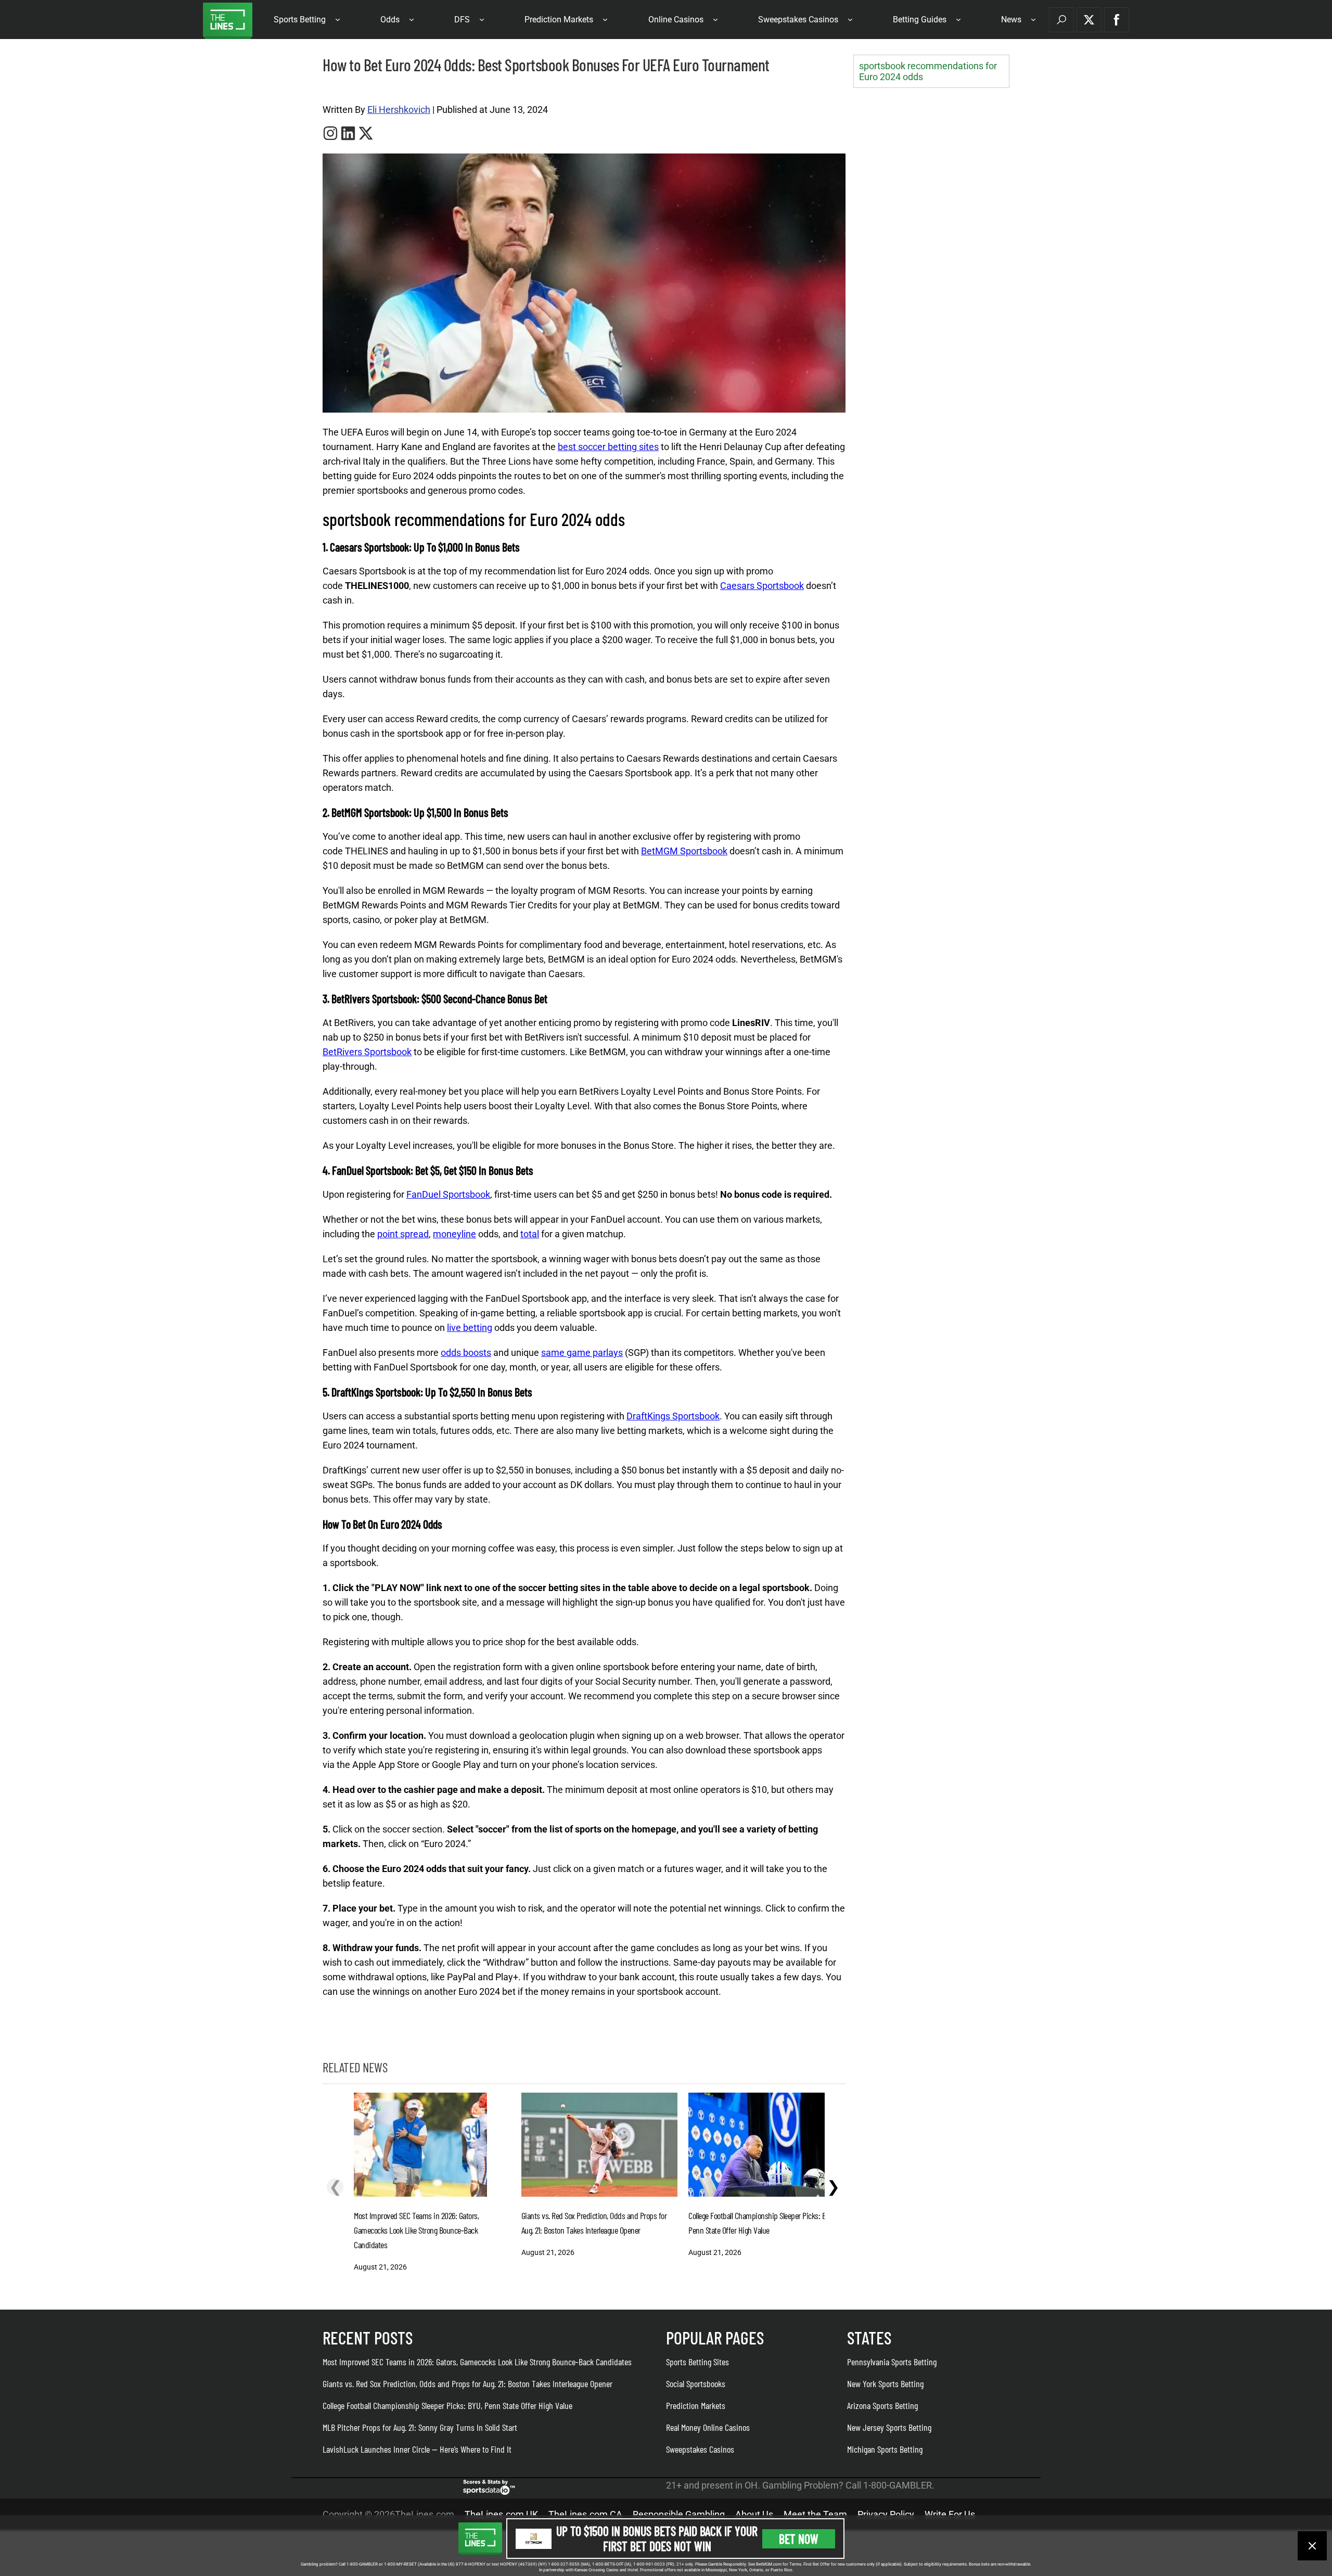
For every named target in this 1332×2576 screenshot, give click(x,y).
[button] (1061, 20)
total (530, 1234)
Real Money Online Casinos (708, 2427)
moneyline (454, 1234)
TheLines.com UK (501, 2514)
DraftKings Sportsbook (673, 1416)
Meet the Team (815, 2514)
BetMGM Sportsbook (684, 851)
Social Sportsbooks (696, 2383)
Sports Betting (300, 20)
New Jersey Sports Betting (889, 2427)
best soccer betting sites (608, 447)
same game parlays (582, 1353)
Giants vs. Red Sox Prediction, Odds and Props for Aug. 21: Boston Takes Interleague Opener (468, 2383)
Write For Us (950, 2514)
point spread (403, 1234)
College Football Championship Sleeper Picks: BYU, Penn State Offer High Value (447, 2405)
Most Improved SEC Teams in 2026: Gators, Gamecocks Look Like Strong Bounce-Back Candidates (477, 2362)
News (1011, 20)
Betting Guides (920, 20)
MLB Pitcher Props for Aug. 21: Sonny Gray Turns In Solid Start (420, 2427)
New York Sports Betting (885, 2383)
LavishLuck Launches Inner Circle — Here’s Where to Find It (417, 2449)
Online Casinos (676, 20)
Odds (390, 20)
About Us (754, 2514)
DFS (462, 20)
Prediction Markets (559, 20)
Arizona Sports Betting (882, 2405)
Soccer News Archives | (355, 89)
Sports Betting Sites (697, 2362)
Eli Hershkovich (399, 110)
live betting (470, 1328)
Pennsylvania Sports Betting (892, 2362)
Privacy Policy (886, 2514)
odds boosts (466, 1353)
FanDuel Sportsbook (448, 1194)
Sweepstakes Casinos (798, 20)
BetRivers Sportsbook (367, 1052)
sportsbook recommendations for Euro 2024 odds (928, 71)
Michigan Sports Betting (885, 2449)
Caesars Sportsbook (762, 586)
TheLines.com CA (585, 2514)
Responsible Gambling (679, 2514)
